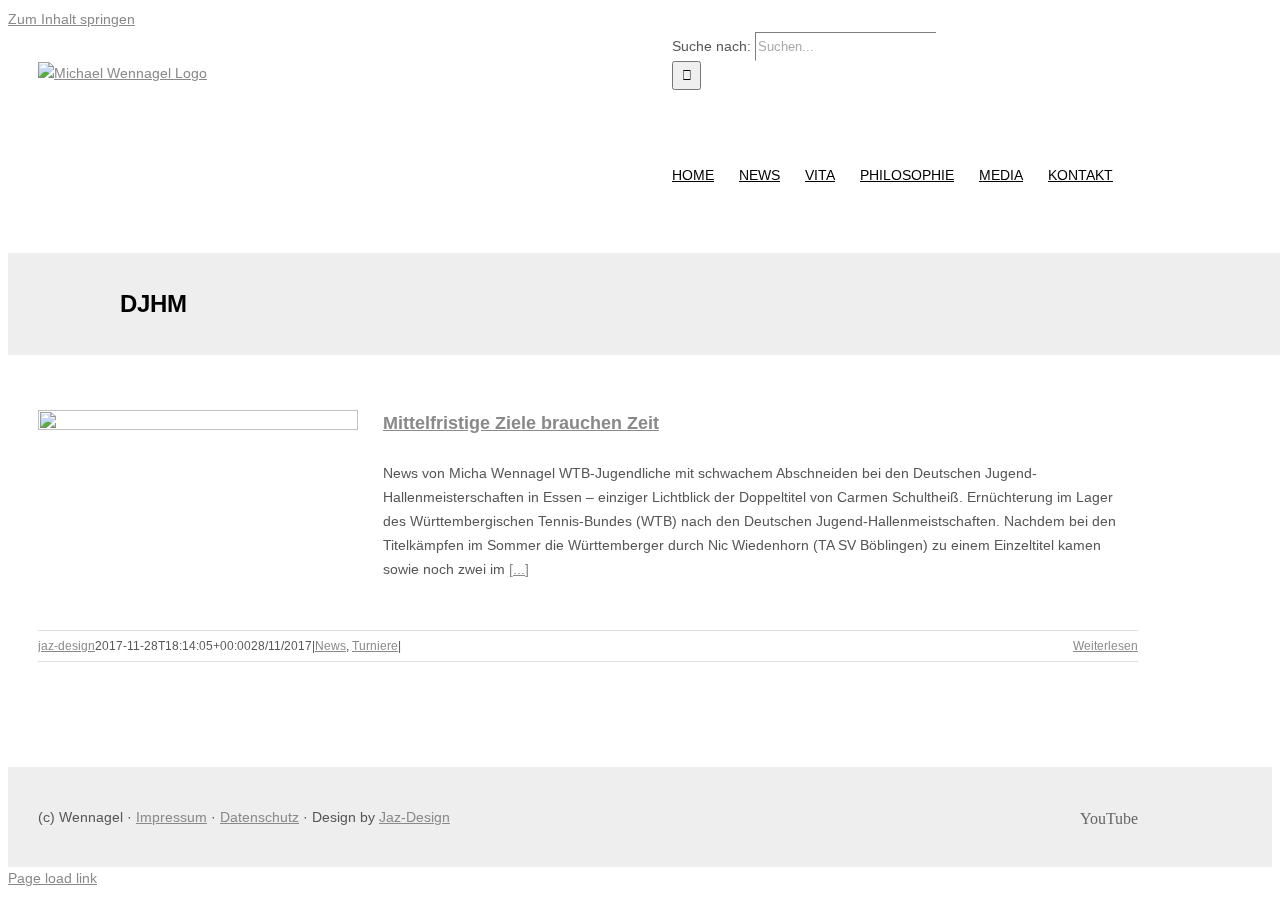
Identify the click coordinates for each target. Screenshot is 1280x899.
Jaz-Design (414, 817)
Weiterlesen (1105, 646)
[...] (519, 569)
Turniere (375, 646)
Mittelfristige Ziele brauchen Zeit (521, 423)
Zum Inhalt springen (71, 19)
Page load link (52, 878)
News (330, 646)
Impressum (171, 817)
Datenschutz (259, 817)
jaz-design (66, 646)
